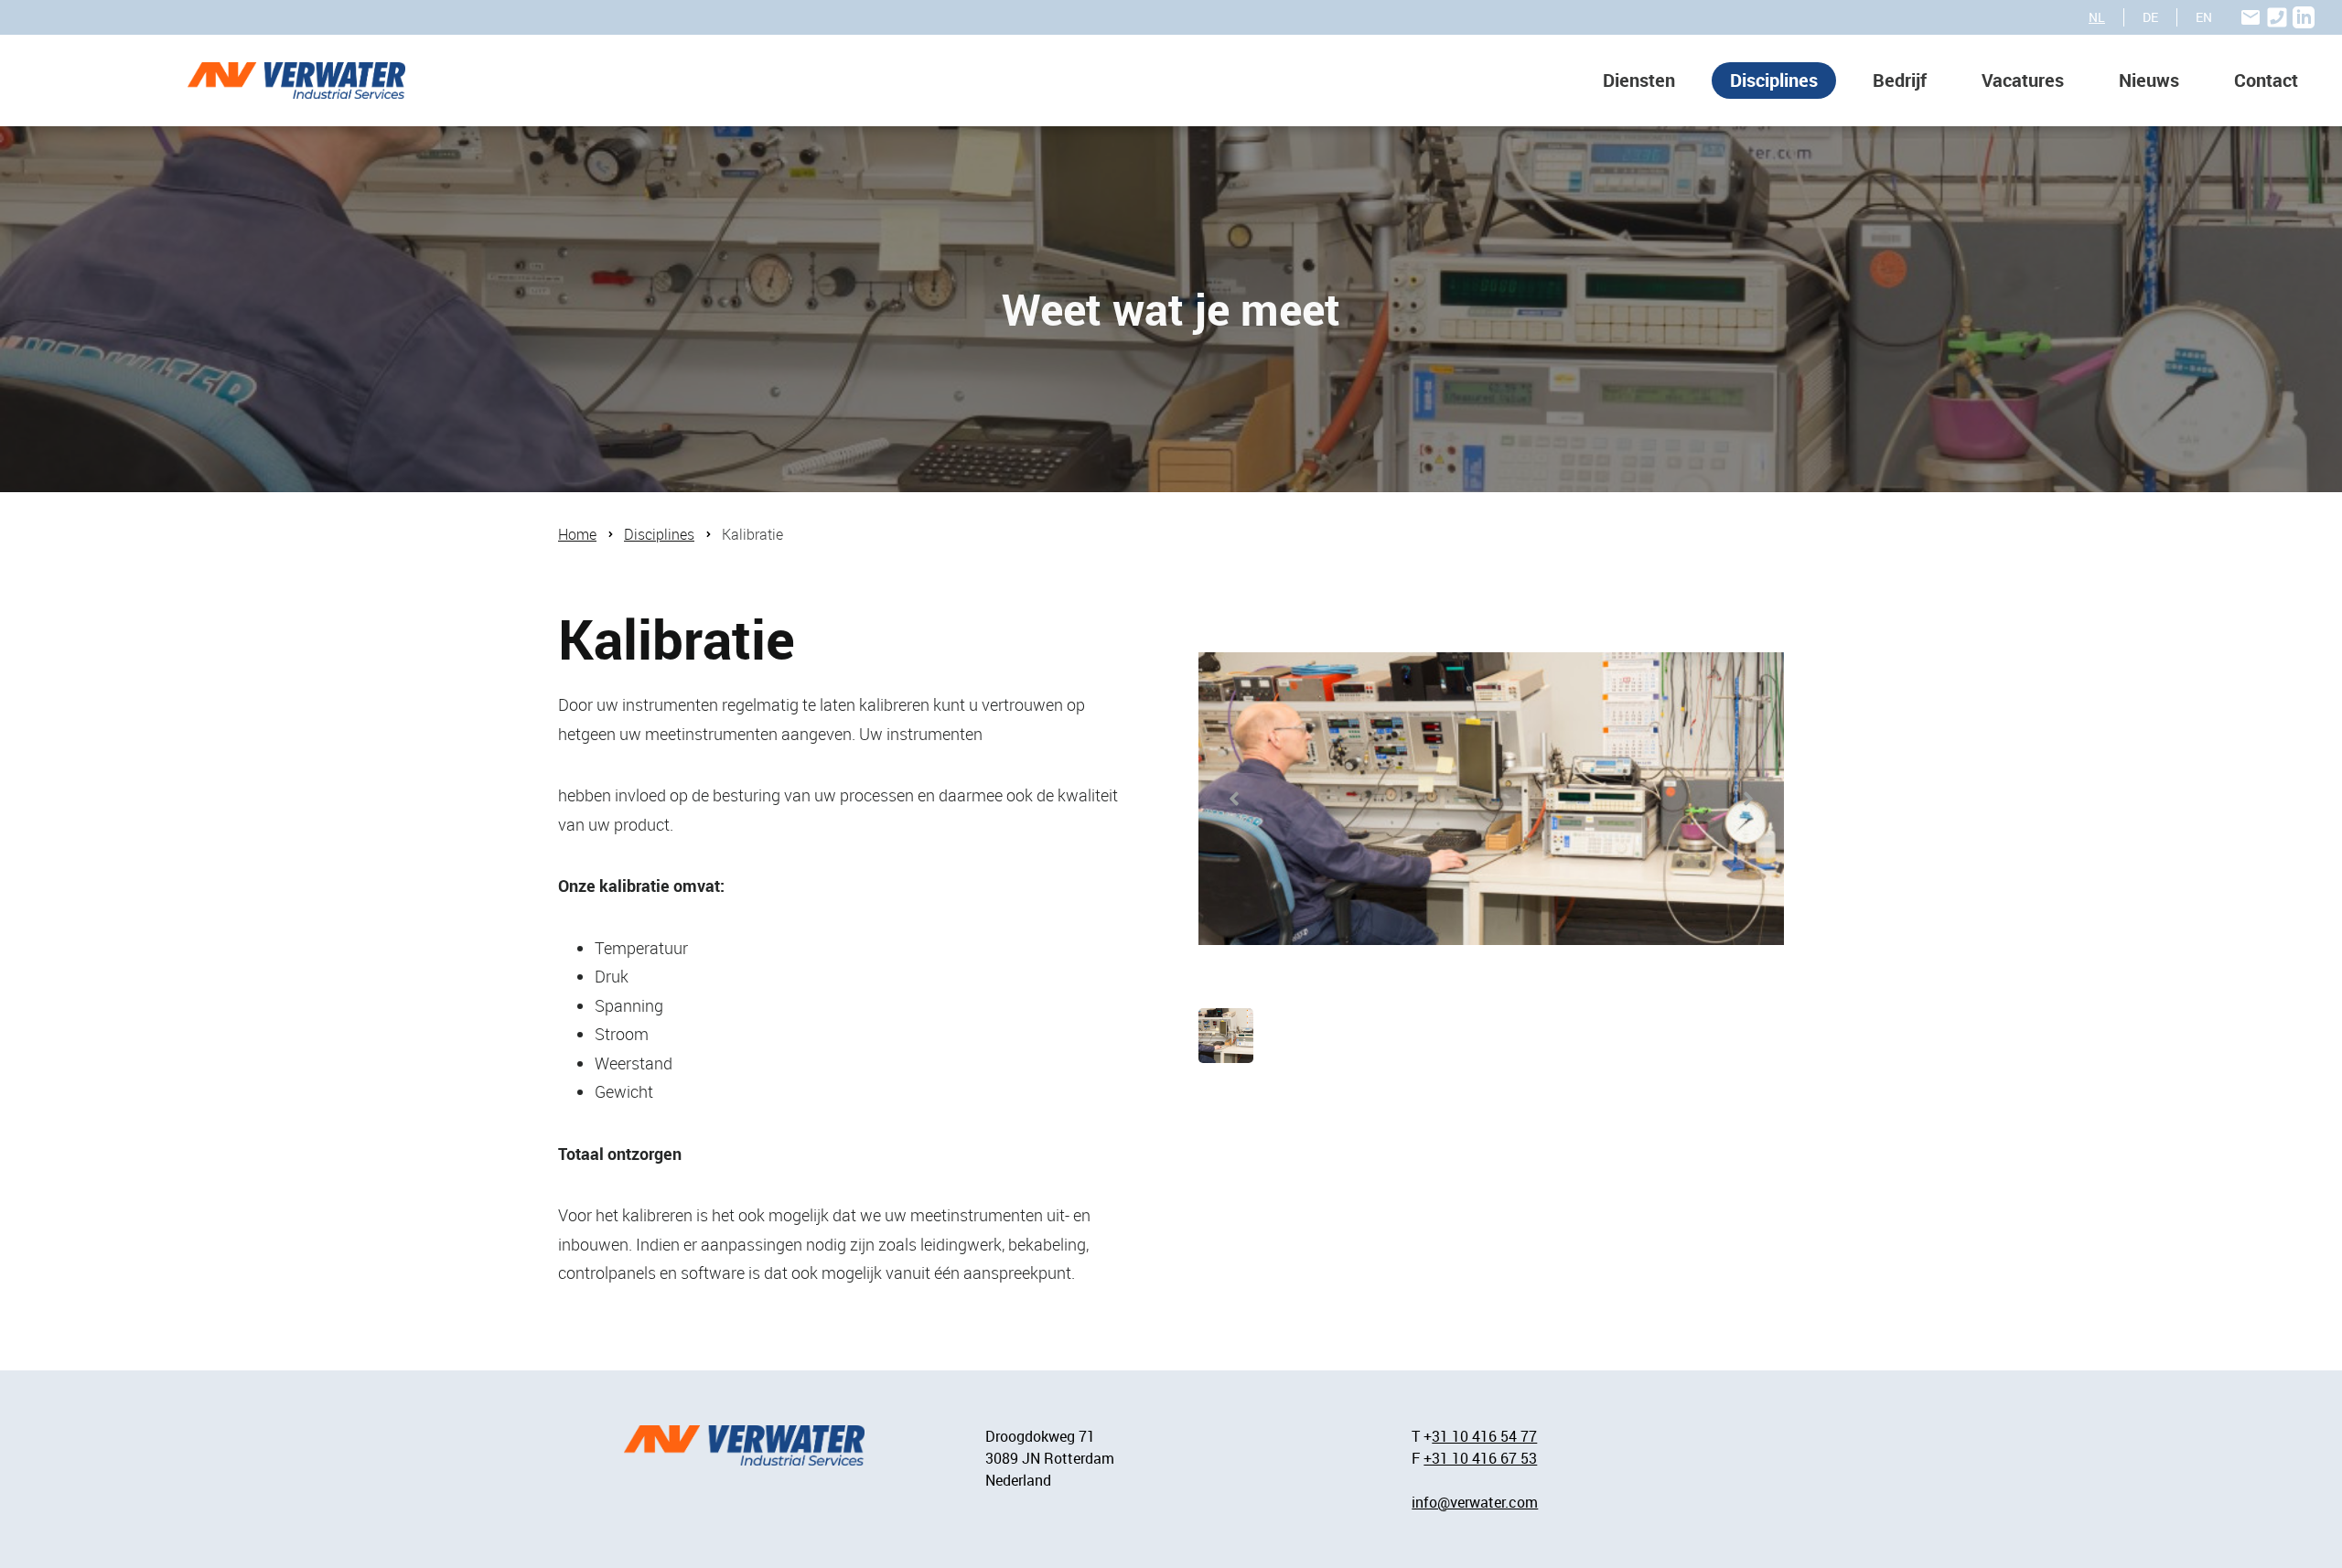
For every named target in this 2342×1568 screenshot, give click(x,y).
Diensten (1639, 80)
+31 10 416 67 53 (1480, 1458)
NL (2097, 17)
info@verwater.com (1475, 1502)
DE (2150, 17)
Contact (2266, 80)
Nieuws (2149, 80)
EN (2204, 17)
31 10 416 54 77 (1484, 1436)
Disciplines (1774, 80)
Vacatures (2023, 80)
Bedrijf (1900, 80)
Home (577, 534)
